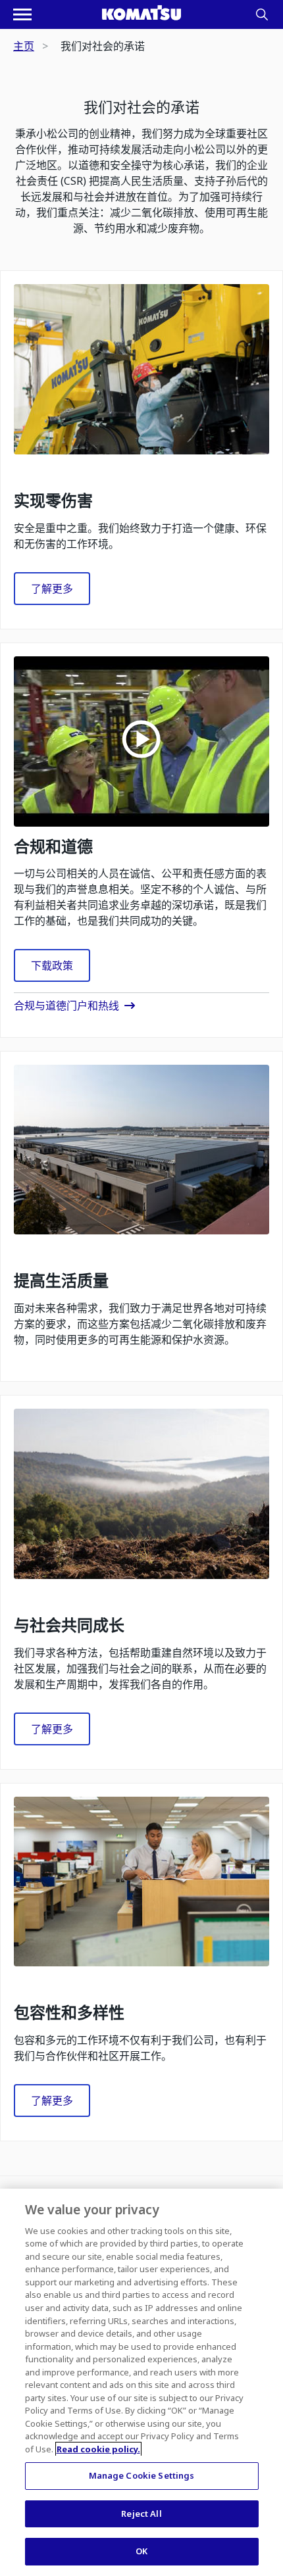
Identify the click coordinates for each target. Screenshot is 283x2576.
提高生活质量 (61, 1281)
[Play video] (141, 741)
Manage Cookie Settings (142, 2475)
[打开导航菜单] (22, 14)
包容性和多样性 (69, 2013)
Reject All (141, 2514)
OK (141, 2551)
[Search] (262, 14)
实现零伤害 (53, 501)
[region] (141, 2382)
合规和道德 (53, 847)
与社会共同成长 (69, 1625)
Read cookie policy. (98, 2449)
